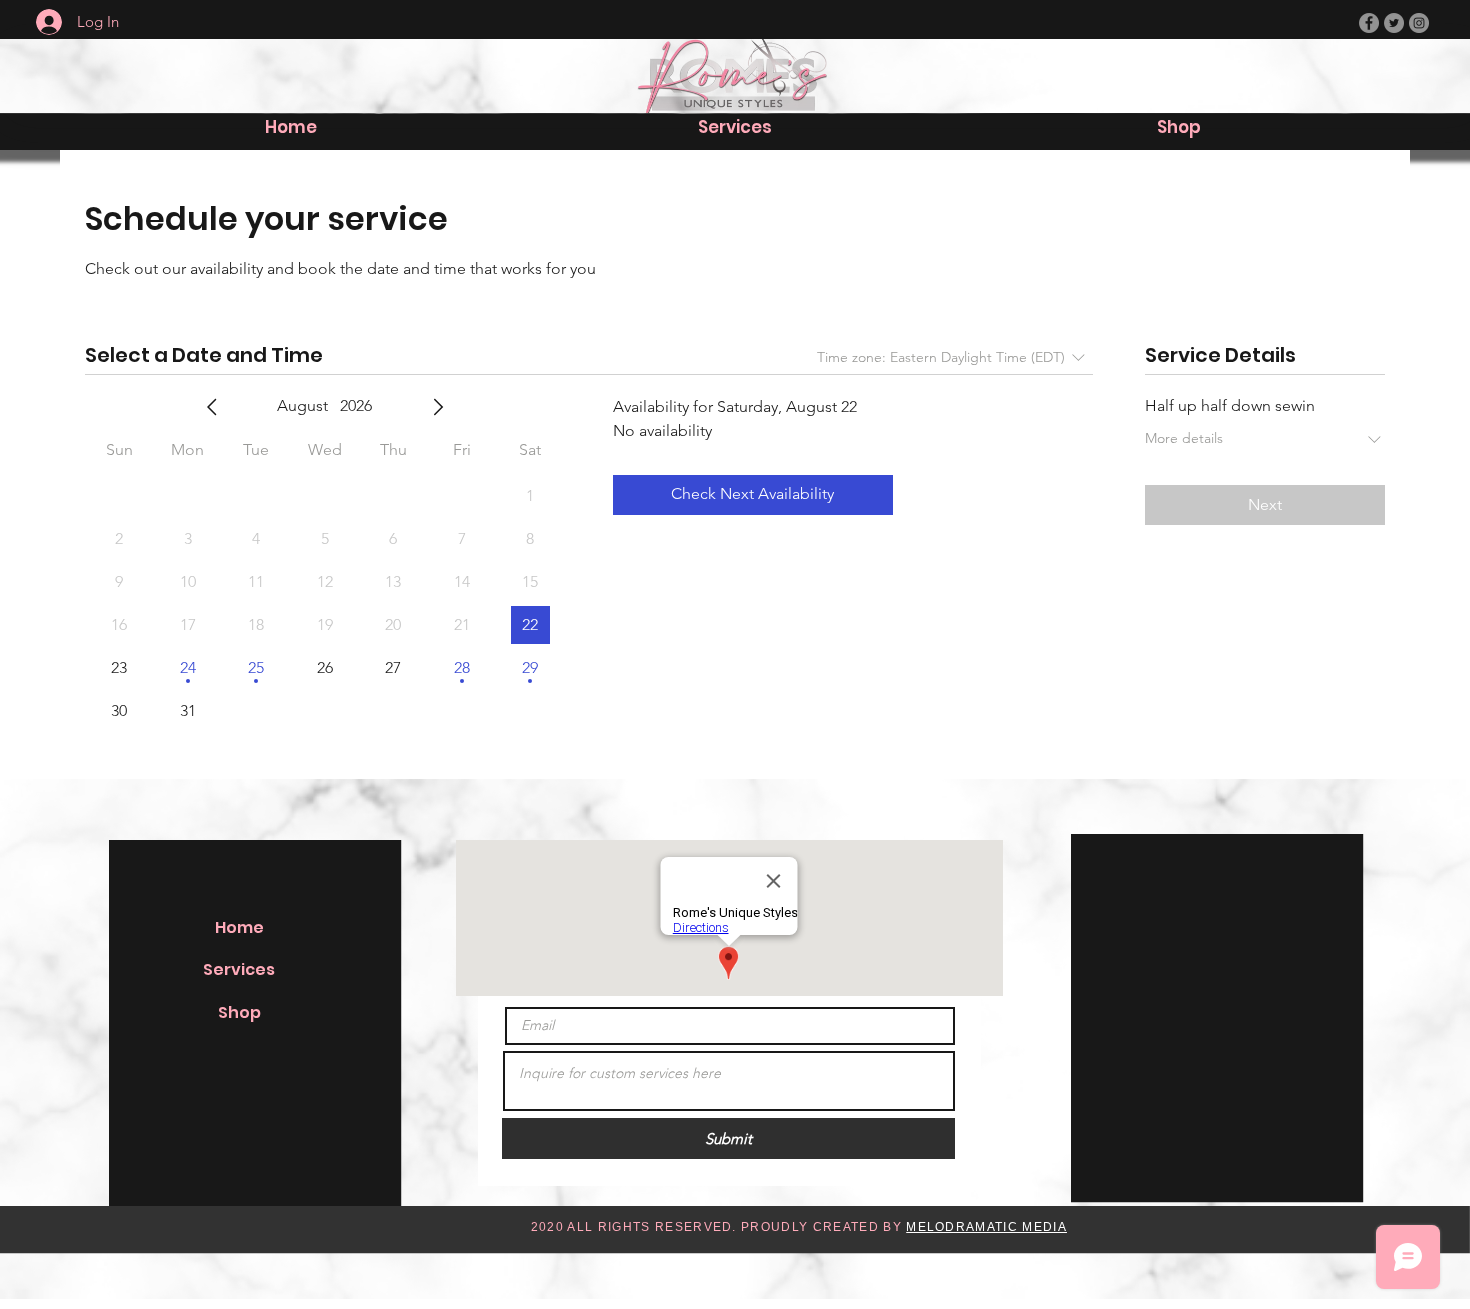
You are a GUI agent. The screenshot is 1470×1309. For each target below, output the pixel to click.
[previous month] (212, 407)
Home (239, 927)
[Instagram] (1419, 23)
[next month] (438, 407)
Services (239, 969)
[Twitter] (1394, 23)
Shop (239, 1012)
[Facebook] (1369, 23)
